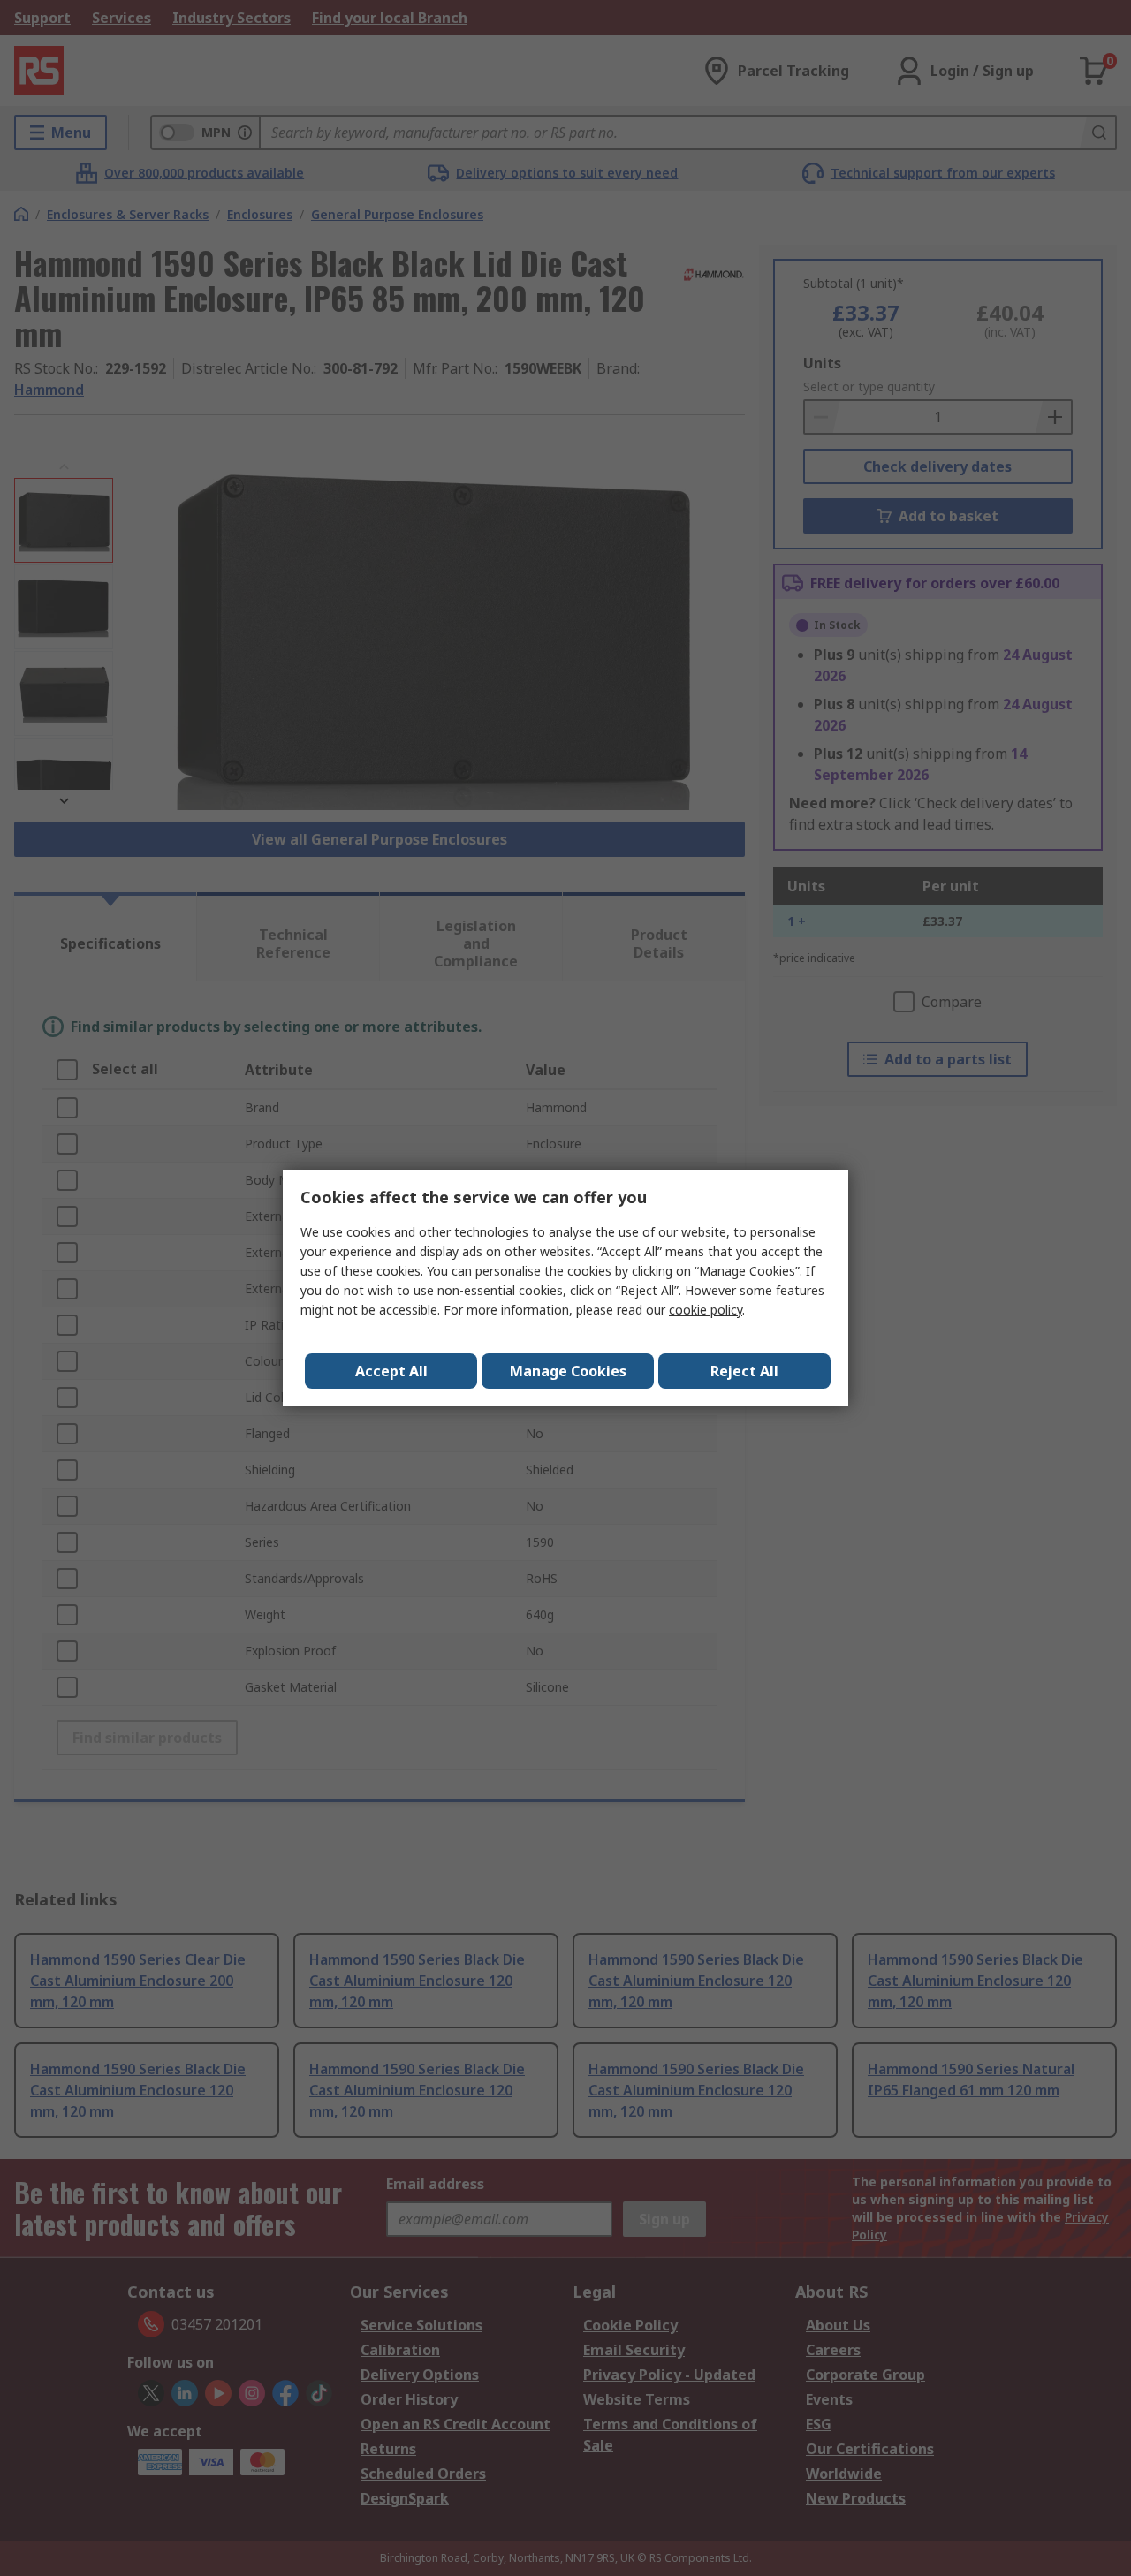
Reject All (744, 1371)
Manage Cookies (568, 1371)
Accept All (391, 1371)
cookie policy (706, 1310)
